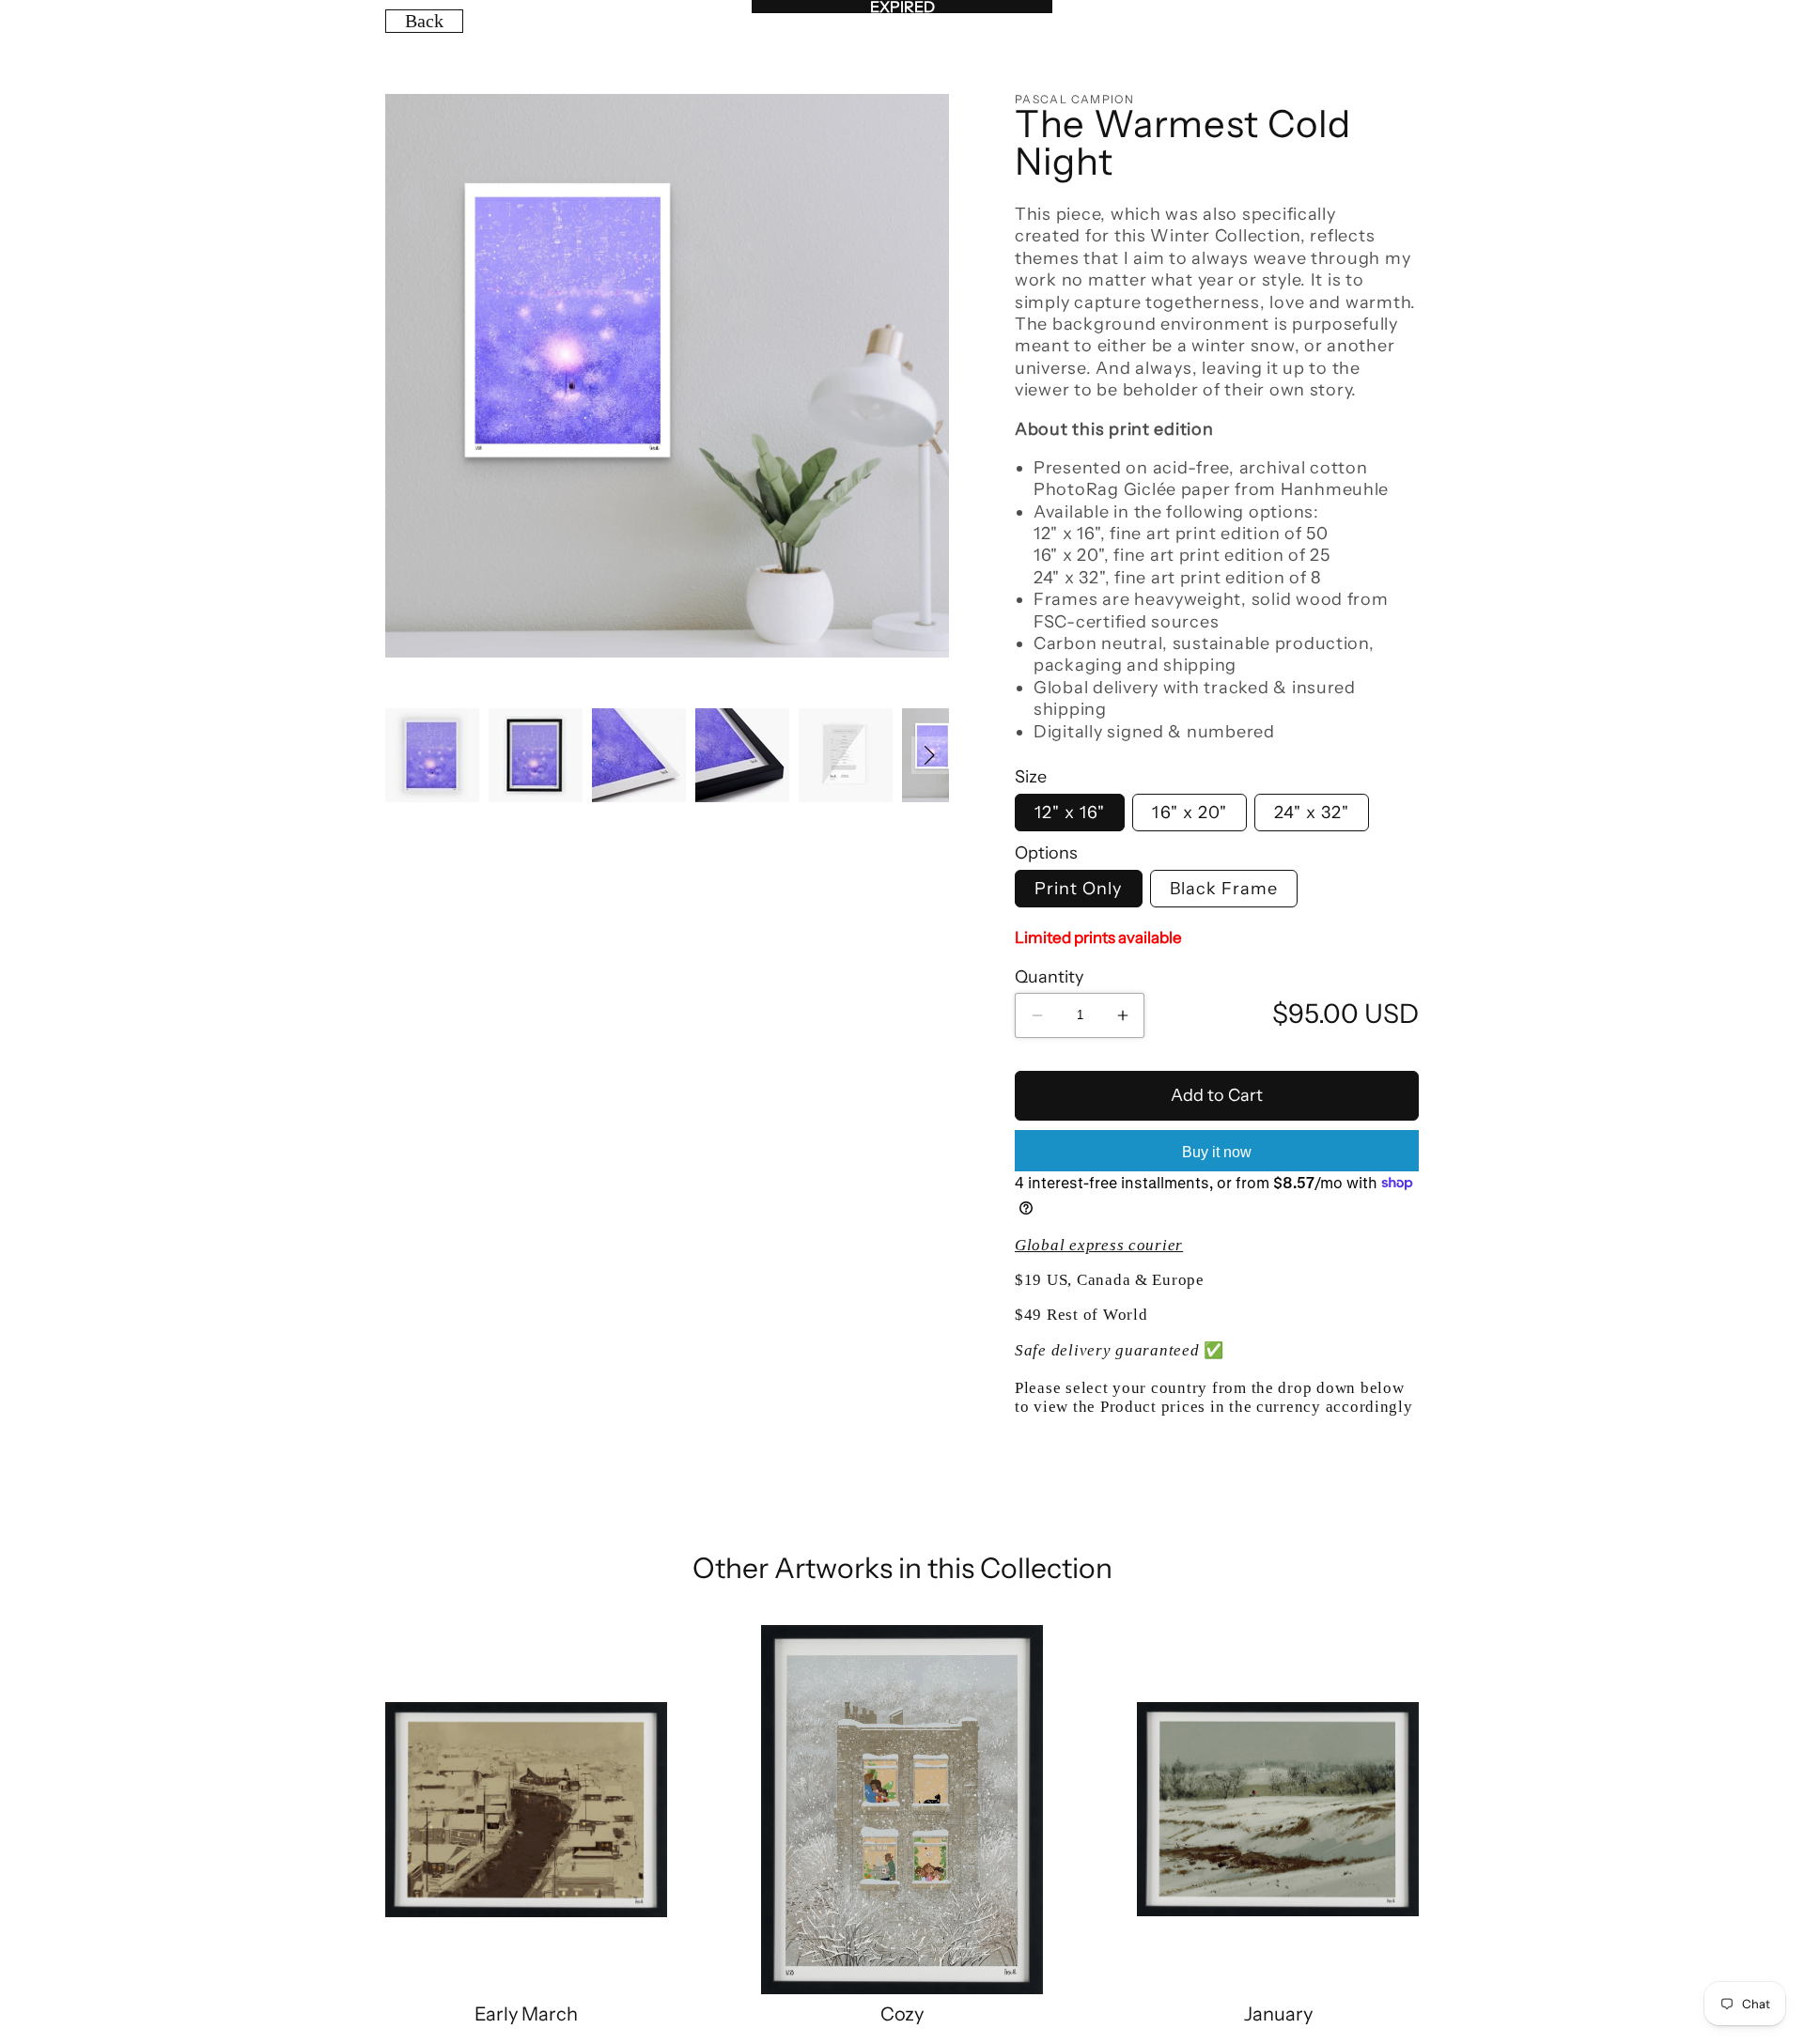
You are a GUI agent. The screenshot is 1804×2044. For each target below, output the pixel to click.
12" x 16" (1070, 813)
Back (424, 21)
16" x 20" (1189, 813)
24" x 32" (1312, 813)
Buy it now (1217, 1152)
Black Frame (1224, 889)
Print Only (1079, 889)
